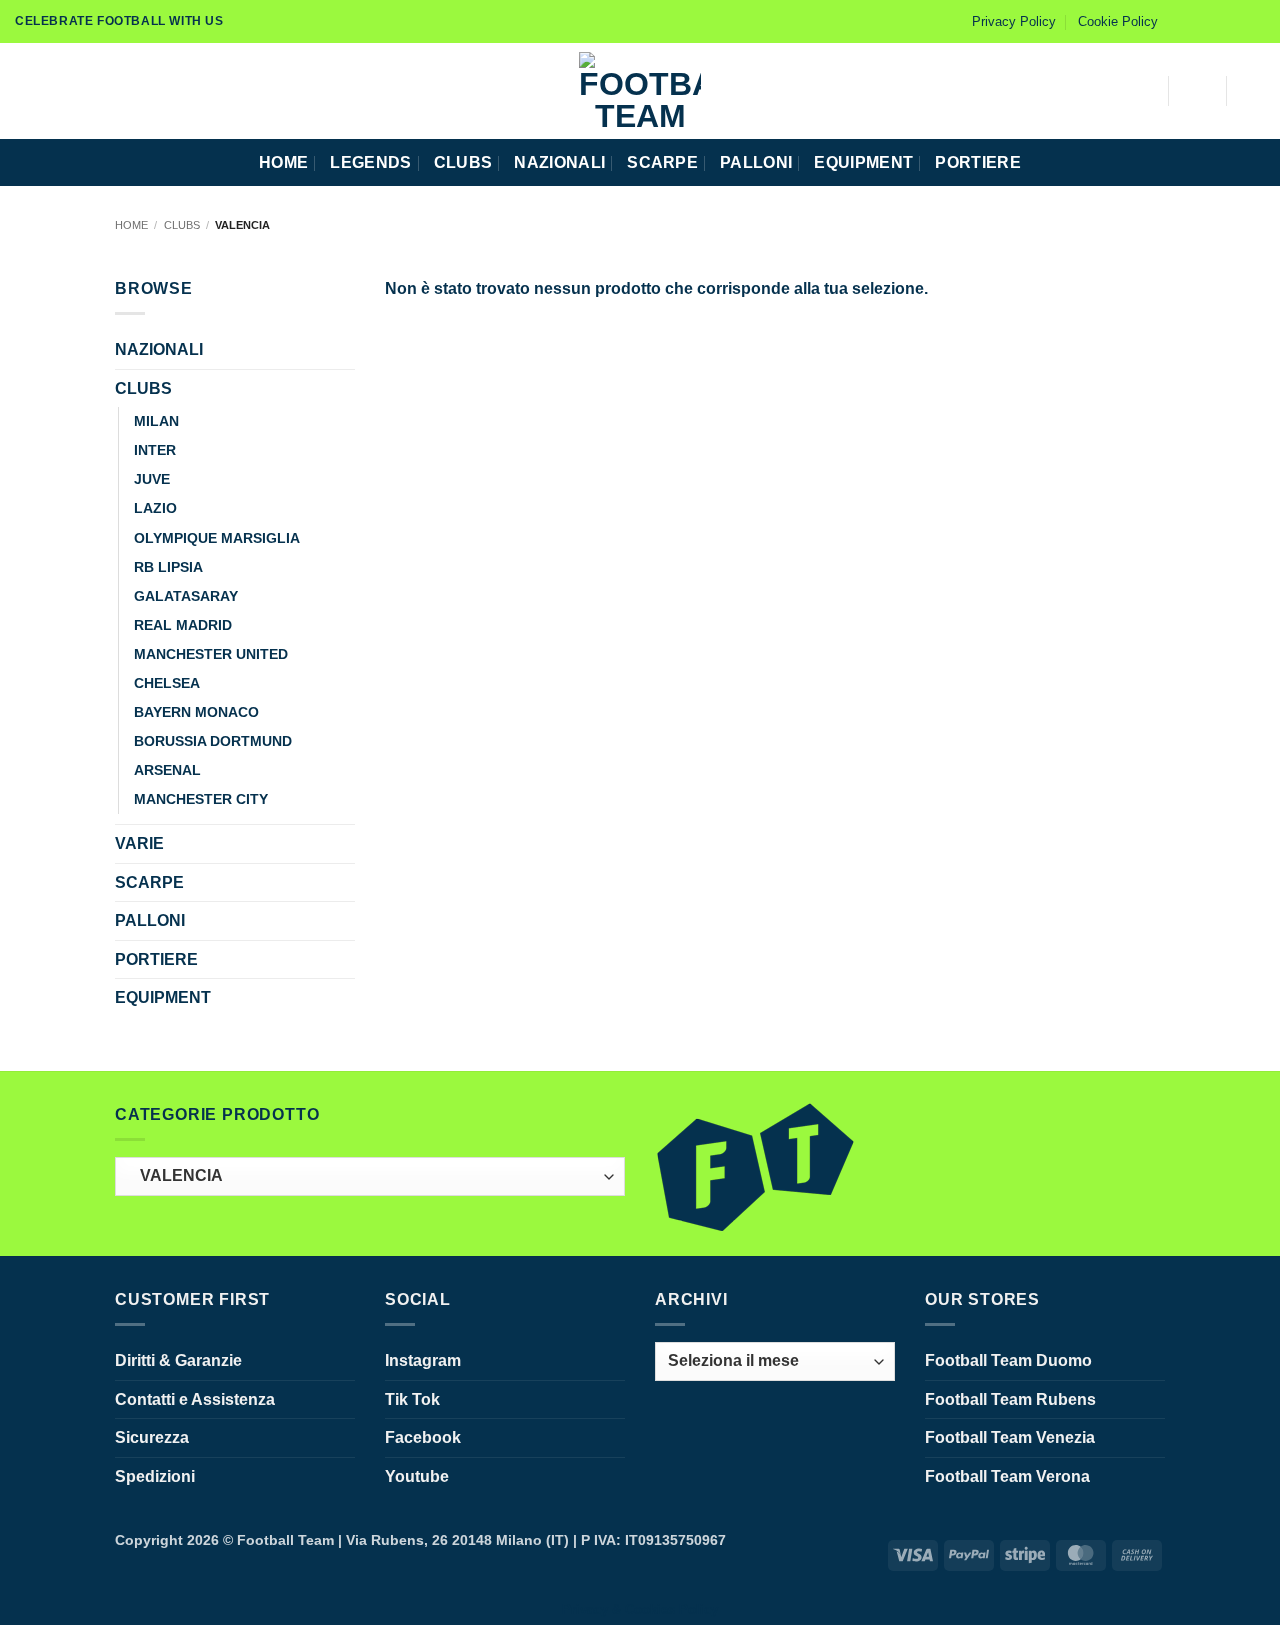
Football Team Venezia (1010, 1437)
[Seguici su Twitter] (1236, 21)
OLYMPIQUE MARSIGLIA (217, 538)
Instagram (423, 1360)
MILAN (156, 421)
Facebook (423, 1437)
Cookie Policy (1118, 21)
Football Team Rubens (1010, 1399)
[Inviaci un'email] (1255, 21)
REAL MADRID (183, 625)
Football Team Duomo (1008, 1360)
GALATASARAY (186, 596)
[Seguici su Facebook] (1179, 21)
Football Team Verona (1007, 1476)
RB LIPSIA (168, 567)
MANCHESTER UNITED (211, 654)
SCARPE (662, 162)
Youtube (417, 1476)
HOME (283, 162)
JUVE (152, 479)
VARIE (139, 843)
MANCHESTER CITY (201, 799)
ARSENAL (167, 770)
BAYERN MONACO (196, 712)
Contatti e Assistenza (195, 1399)
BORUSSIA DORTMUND (213, 741)
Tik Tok (412, 1399)
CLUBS (463, 162)
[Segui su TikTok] (1217, 21)
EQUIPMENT (863, 162)
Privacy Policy (1014, 21)
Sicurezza (152, 1437)
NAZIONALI (559, 162)
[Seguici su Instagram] (1198, 21)
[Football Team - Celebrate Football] (640, 91)
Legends (370, 162)
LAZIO (155, 508)
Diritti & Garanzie (178, 1360)
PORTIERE (978, 162)
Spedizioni (155, 1476)
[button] (23, 90)
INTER (155, 450)
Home (131, 225)
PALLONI (756, 162)
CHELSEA (167, 683)
